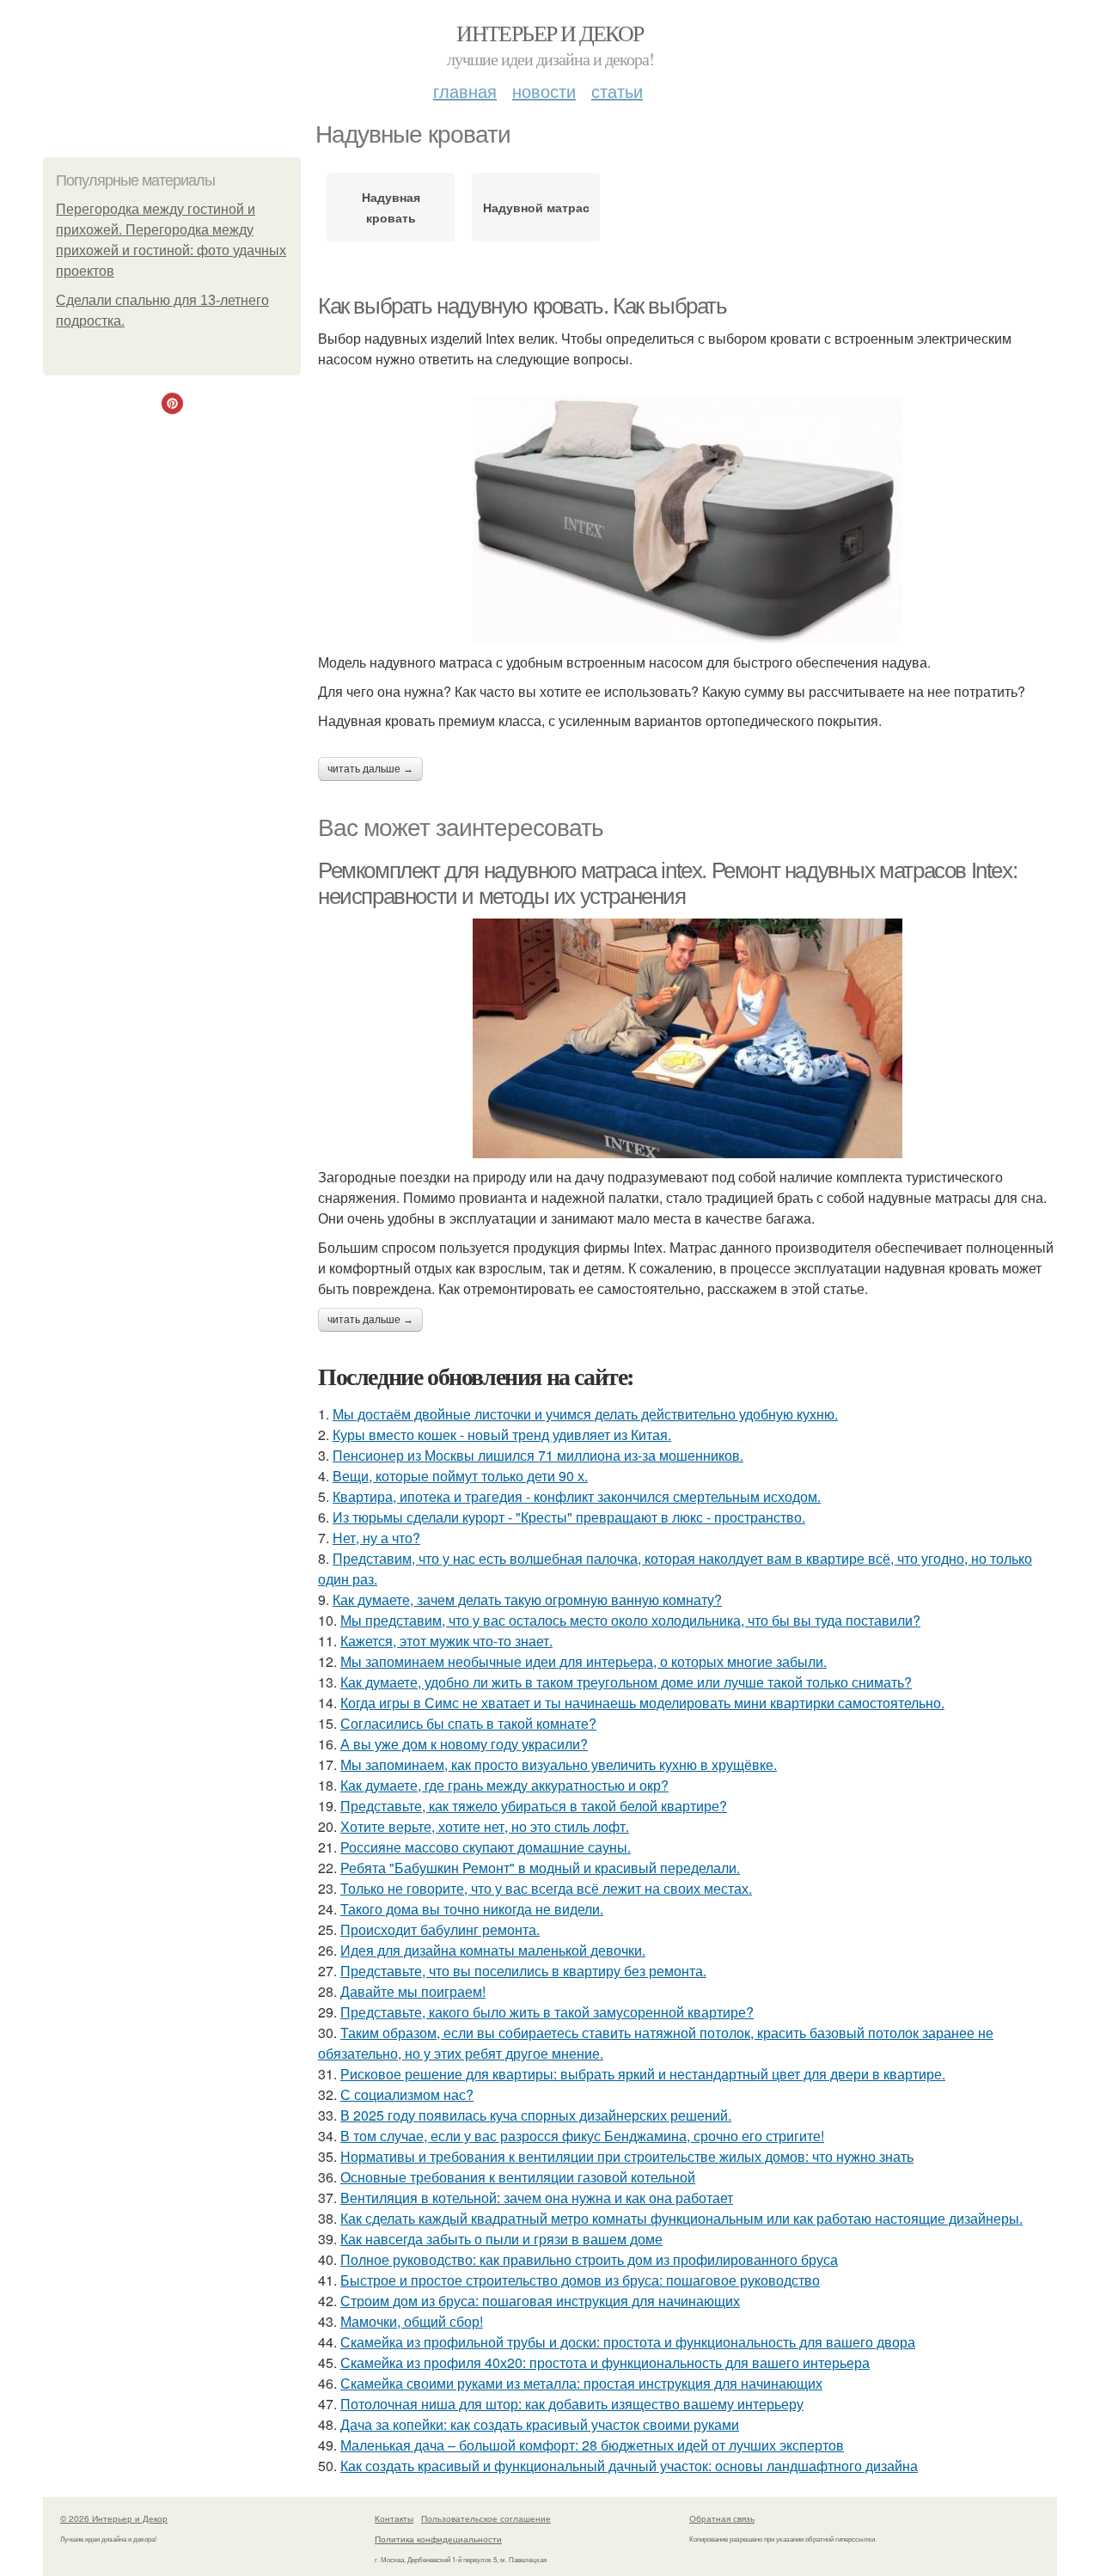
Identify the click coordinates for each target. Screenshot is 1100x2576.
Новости (544, 91)
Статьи (617, 91)
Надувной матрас (536, 207)
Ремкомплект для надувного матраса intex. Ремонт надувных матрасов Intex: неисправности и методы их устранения (667, 884)
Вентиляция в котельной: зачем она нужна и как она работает (537, 2198)
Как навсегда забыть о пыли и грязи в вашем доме (501, 2239)
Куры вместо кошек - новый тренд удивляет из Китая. (502, 1435)
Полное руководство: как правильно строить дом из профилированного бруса (589, 2259)
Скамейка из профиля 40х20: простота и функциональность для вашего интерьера (605, 2362)
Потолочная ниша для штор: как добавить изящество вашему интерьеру (572, 2404)
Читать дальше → (370, 769)
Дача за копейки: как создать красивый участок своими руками (540, 2424)
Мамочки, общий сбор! (412, 2321)
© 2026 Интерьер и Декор (114, 2518)
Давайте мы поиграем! (413, 1991)
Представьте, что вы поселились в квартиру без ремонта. (523, 1971)
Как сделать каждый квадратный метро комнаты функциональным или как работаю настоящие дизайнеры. (681, 2218)
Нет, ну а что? (376, 1538)
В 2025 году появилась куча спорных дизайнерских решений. (536, 2115)
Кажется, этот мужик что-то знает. (446, 1641)
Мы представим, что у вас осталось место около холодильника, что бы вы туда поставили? (630, 1620)
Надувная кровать (391, 207)
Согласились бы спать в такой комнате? (468, 1723)
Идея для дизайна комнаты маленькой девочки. (493, 1950)
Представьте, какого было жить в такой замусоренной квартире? (547, 2012)
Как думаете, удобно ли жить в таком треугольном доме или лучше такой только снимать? (626, 1682)
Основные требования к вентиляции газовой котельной (518, 2177)
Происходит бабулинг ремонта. (440, 1929)
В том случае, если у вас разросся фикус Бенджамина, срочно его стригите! (582, 2136)
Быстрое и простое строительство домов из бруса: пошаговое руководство (580, 2280)
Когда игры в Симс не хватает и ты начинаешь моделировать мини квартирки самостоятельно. (642, 1703)
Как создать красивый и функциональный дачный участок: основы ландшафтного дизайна (629, 2466)
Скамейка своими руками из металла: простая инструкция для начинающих (581, 2383)
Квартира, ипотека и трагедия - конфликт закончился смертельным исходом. (577, 1496)
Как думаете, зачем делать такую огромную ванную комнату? (527, 1599)
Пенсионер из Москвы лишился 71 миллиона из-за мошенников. (538, 1455)
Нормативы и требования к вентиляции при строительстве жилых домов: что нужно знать (627, 2156)
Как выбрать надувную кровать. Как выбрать (522, 306)
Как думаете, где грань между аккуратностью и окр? (504, 1785)
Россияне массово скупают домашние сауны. (486, 1847)
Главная (465, 91)
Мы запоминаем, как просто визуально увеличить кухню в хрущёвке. (559, 1764)
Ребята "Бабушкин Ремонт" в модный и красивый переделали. (540, 1868)
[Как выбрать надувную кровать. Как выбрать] (687, 519)
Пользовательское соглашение (486, 2518)
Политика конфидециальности (438, 2539)
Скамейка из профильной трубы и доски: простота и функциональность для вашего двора (628, 2342)
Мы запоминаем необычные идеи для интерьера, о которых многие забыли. (584, 1661)
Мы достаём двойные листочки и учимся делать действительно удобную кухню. (585, 1414)
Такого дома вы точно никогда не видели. (472, 1909)
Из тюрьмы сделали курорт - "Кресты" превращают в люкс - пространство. (569, 1517)
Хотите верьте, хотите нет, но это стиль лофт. (485, 1826)
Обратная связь (722, 2518)
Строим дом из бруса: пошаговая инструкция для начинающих (540, 2301)
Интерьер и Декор (550, 33)
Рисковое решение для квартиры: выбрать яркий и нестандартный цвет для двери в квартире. (643, 2074)
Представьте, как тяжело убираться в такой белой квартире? (534, 1806)
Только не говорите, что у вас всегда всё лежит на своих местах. (546, 1888)
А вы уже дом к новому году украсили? (464, 1744)
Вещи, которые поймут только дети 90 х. (460, 1476)
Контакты (394, 2518)
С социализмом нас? (407, 2094)
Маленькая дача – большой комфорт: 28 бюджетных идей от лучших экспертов (592, 2445)
